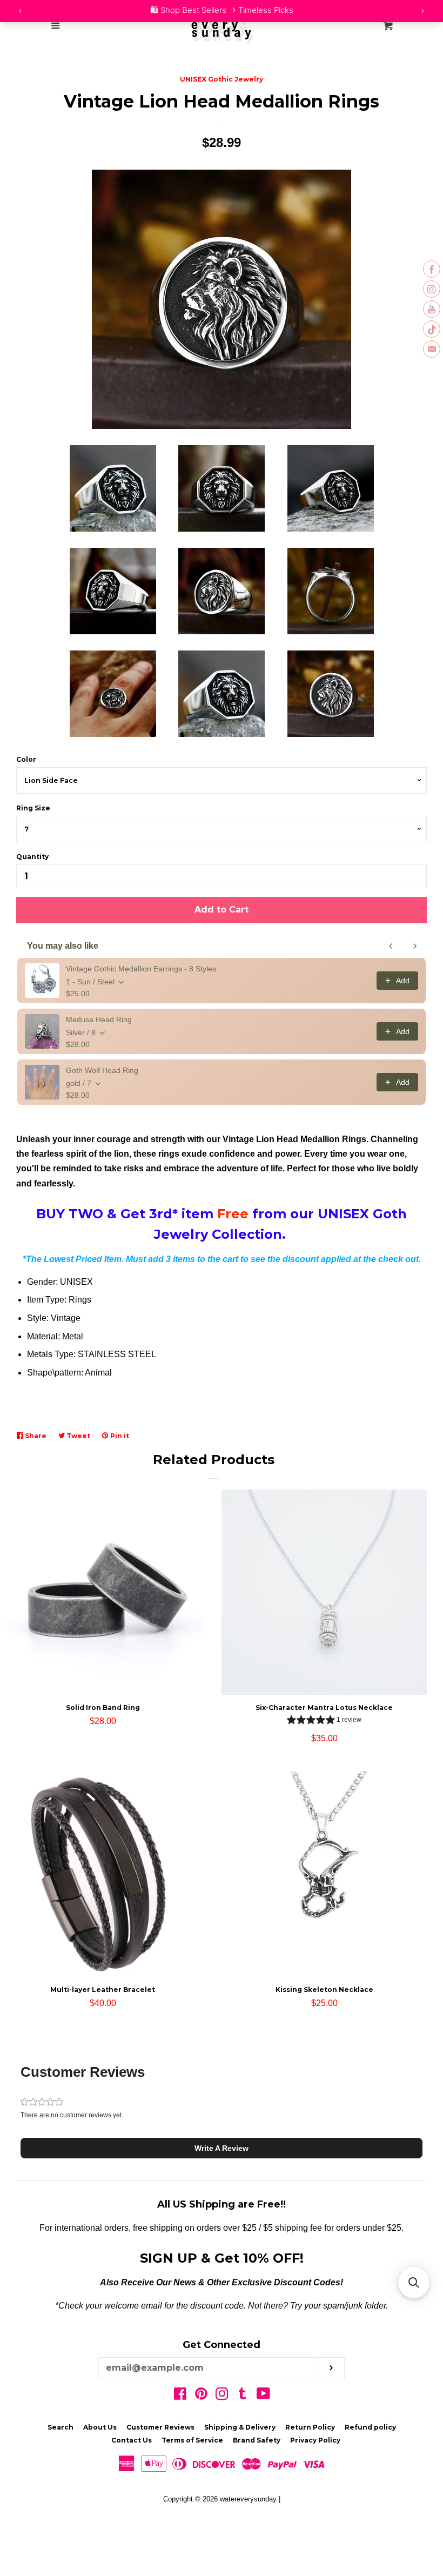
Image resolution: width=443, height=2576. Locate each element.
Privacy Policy (315, 2440)
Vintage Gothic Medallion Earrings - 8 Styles (141, 969)
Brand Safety (257, 2440)
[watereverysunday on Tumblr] (243, 2396)
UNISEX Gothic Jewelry (222, 79)
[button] (324, 1721)
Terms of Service (192, 2440)
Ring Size (33, 808)
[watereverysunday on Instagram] (222, 2396)
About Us (100, 2427)
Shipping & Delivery (240, 2427)
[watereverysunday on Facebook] (180, 2396)
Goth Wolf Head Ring (102, 1070)
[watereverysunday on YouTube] (263, 2396)
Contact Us (132, 2440)
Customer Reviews (160, 2427)
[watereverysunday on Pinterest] (201, 2396)
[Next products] (415, 946)
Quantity (32, 857)
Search (61, 2427)
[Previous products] (391, 946)
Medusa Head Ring (99, 1019)
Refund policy (370, 2427)
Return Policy (310, 2427)
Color (26, 759)
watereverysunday (248, 2499)
